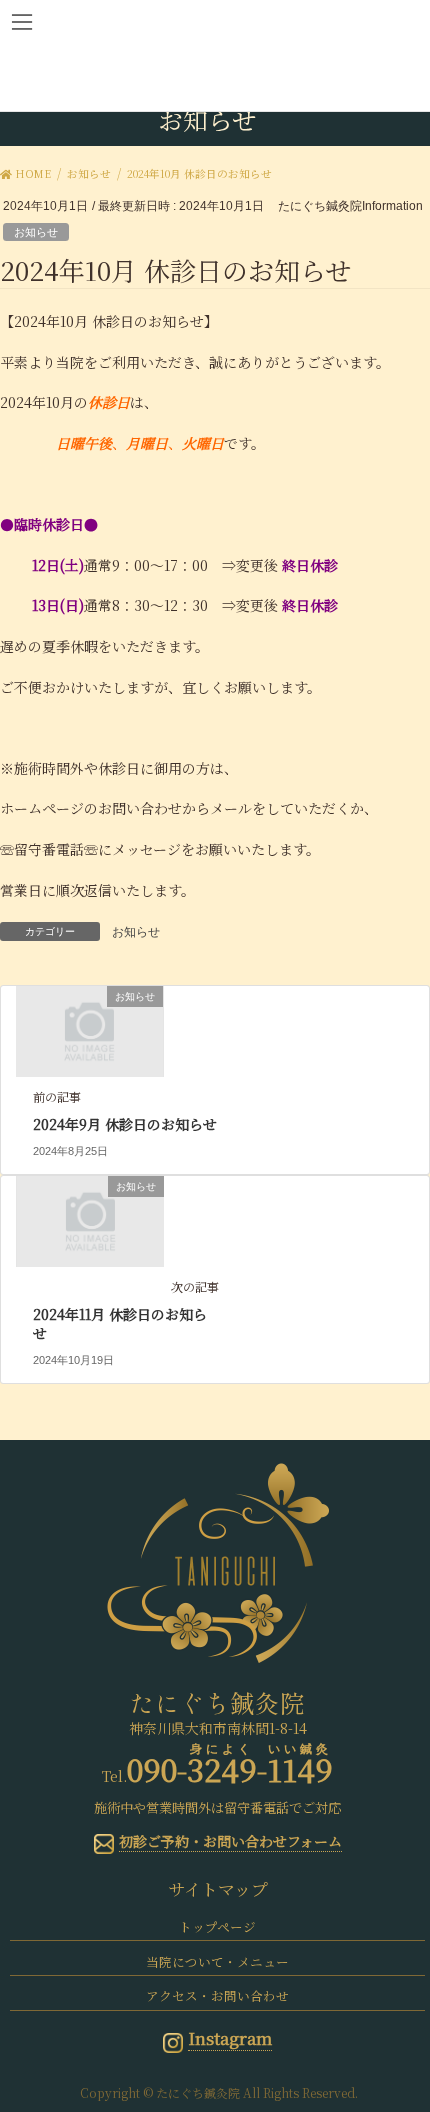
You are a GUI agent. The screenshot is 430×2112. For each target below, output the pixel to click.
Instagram (230, 2038)
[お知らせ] (89, 1030)
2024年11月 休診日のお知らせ (120, 1324)
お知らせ (36, 232)
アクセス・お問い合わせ (217, 1995)
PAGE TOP (399, 2031)
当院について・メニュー (217, 1961)
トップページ (217, 1926)
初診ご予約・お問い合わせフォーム (230, 1841)
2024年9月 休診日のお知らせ (125, 1124)
